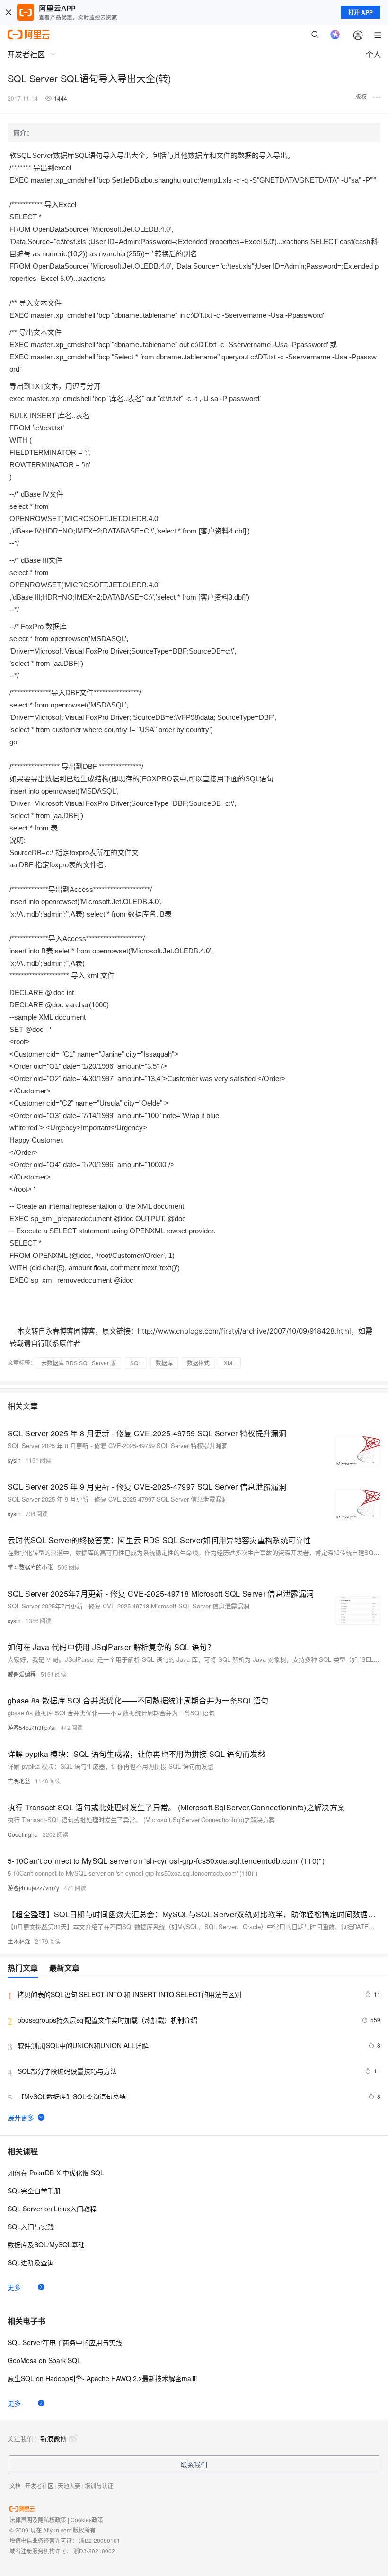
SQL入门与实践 (31, 2227)
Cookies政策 (87, 2519)
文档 (15, 2485)
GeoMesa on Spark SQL (44, 2360)
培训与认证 (99, 2485)
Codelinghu (23, 1834)
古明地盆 (19, 1781)
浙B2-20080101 (100, 2540)
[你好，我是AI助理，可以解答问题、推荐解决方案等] (335, 35)
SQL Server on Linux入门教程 (52, 2209)
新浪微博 (53, 2438)
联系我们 (194, 2464)
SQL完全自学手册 (34, 2191)
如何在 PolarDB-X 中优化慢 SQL (56, 2173)
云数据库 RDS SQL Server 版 (79, 1363)
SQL (136, 1363)
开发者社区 (39, 2485)
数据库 (164, 1363)
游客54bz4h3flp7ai (32, 1727)
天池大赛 (69, 2485)
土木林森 (19, 1941)
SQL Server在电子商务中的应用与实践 (65, 2342)
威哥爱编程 (22, 1674)
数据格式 (198, 1363)
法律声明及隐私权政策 (38, 2519)
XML (230, 1363)
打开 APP (361, 12)
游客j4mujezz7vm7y (33, 1888)
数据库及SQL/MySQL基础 (46, 2244)
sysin (14, 1460)
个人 (373, 54)
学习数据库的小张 (30, 1567)
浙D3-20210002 (94, 2551)
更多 (14, 2287)
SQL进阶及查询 (31, 2262)
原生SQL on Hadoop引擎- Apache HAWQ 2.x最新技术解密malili (102, 2378)
